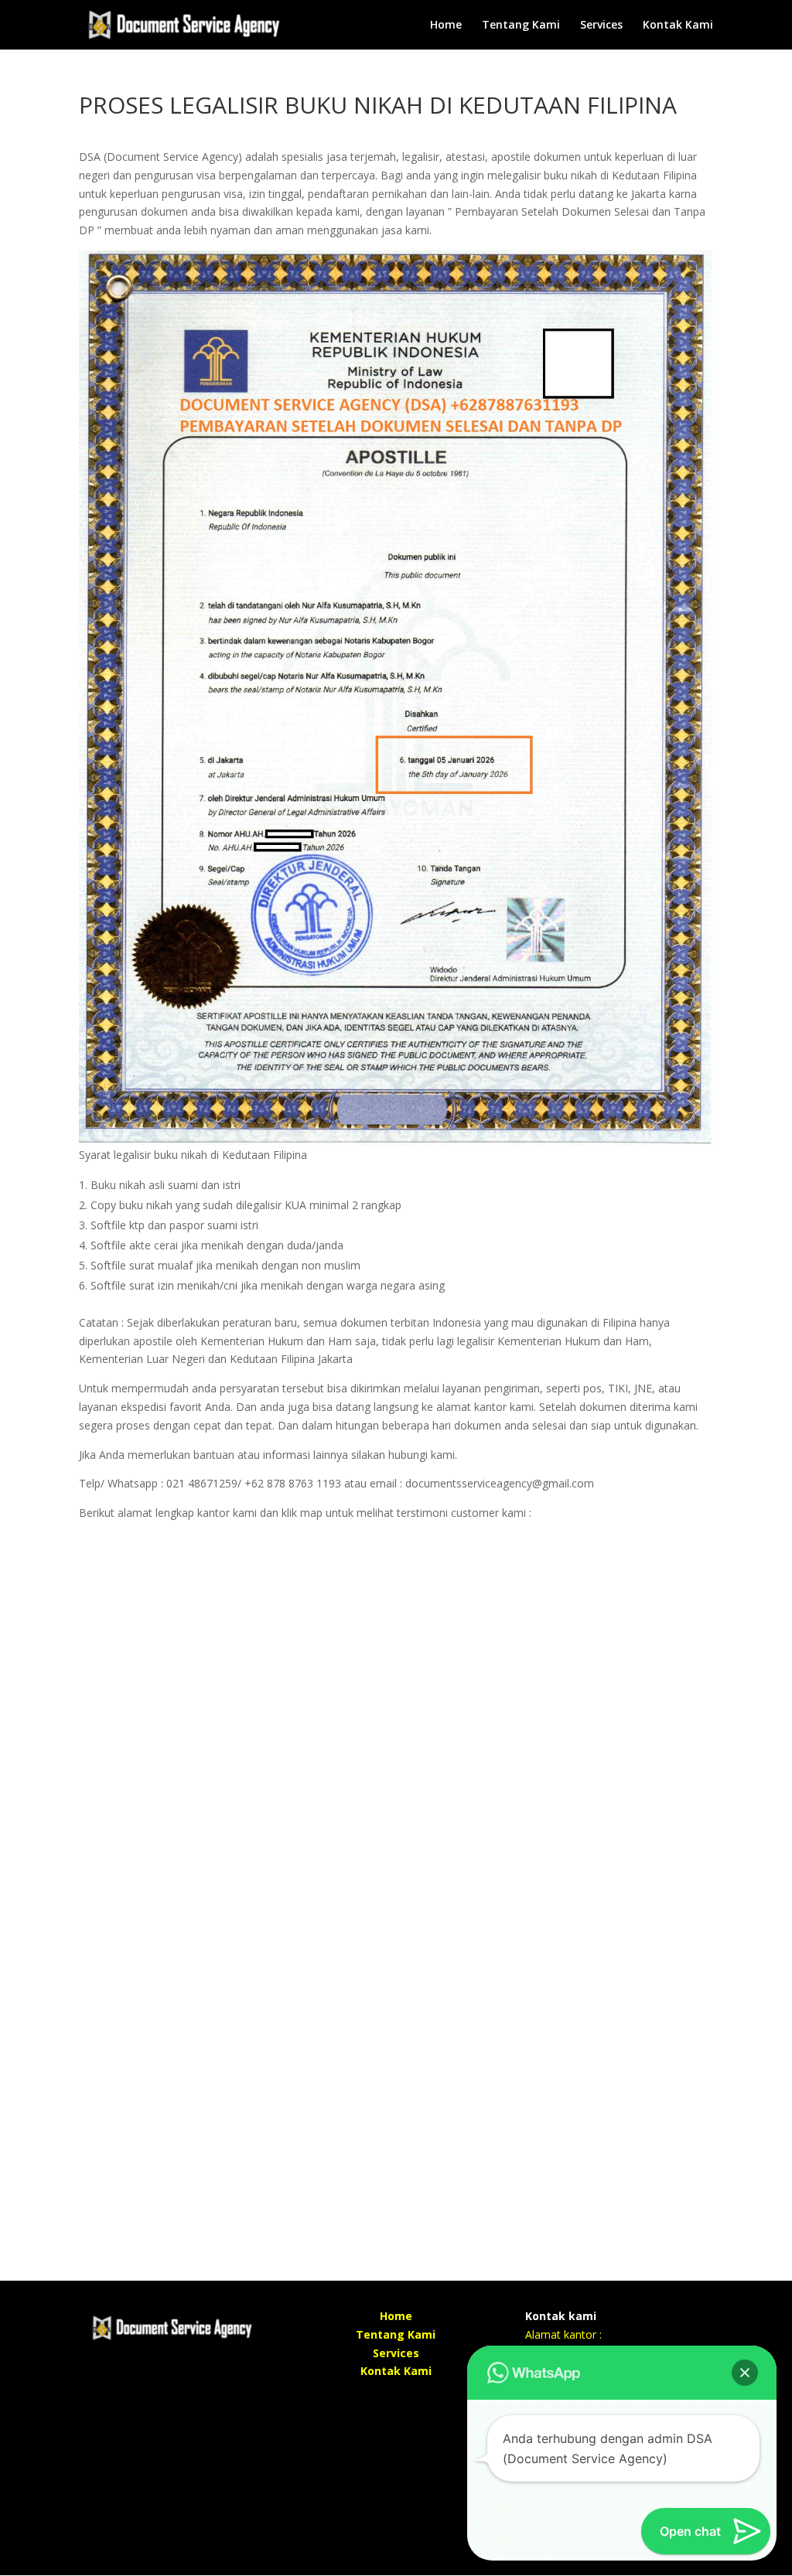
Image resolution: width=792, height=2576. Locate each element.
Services (601, 26)
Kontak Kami (678, 26)
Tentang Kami (521, 26)
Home (446, 26)
